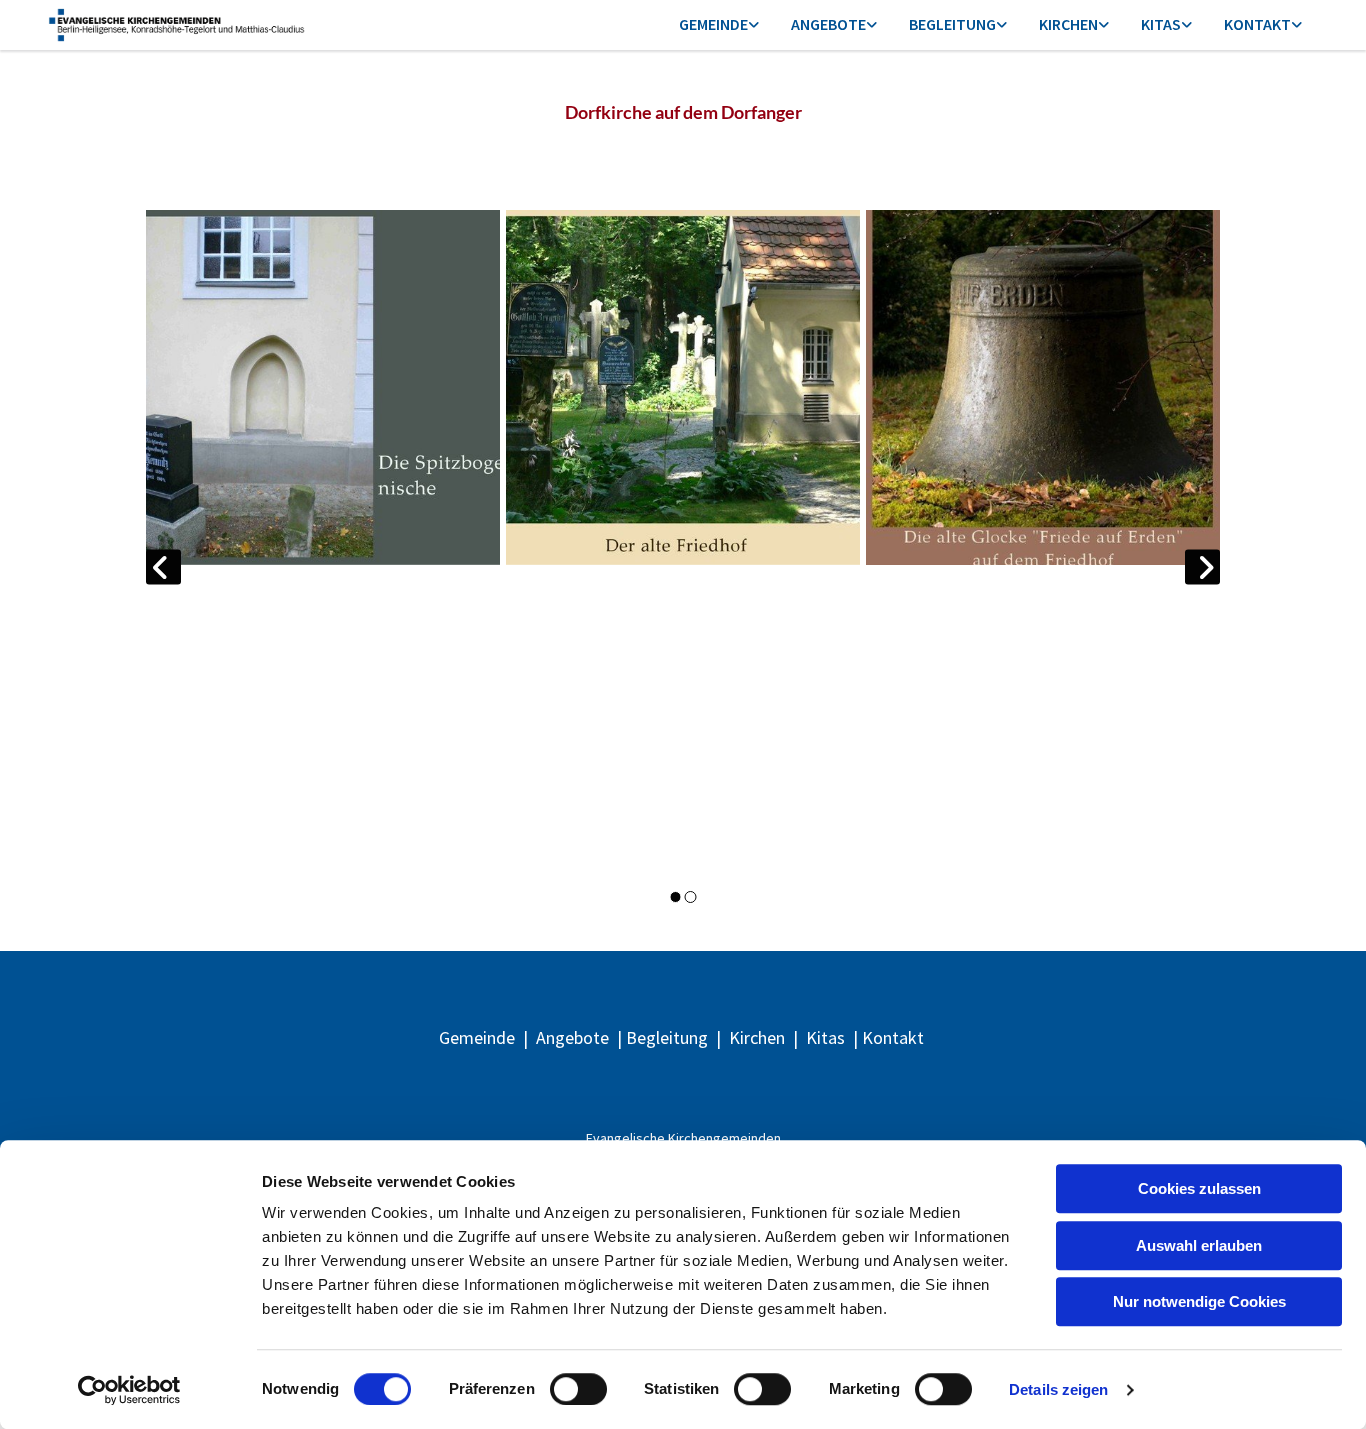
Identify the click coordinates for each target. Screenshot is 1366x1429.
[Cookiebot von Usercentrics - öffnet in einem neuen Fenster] (129, 1390)
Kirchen (1068, 24)
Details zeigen (1058, 1389)
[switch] (578, 1389)
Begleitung (952, 24)
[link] (719, 25)
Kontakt (1257, 24)
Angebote (828, 24)
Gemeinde (713, 24)
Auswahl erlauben (1199, 1245)
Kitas (1161, 24)
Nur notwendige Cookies (1199, 1301)
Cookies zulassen (1199, 1188)
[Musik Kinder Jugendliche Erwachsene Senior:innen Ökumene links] (872, 25)
